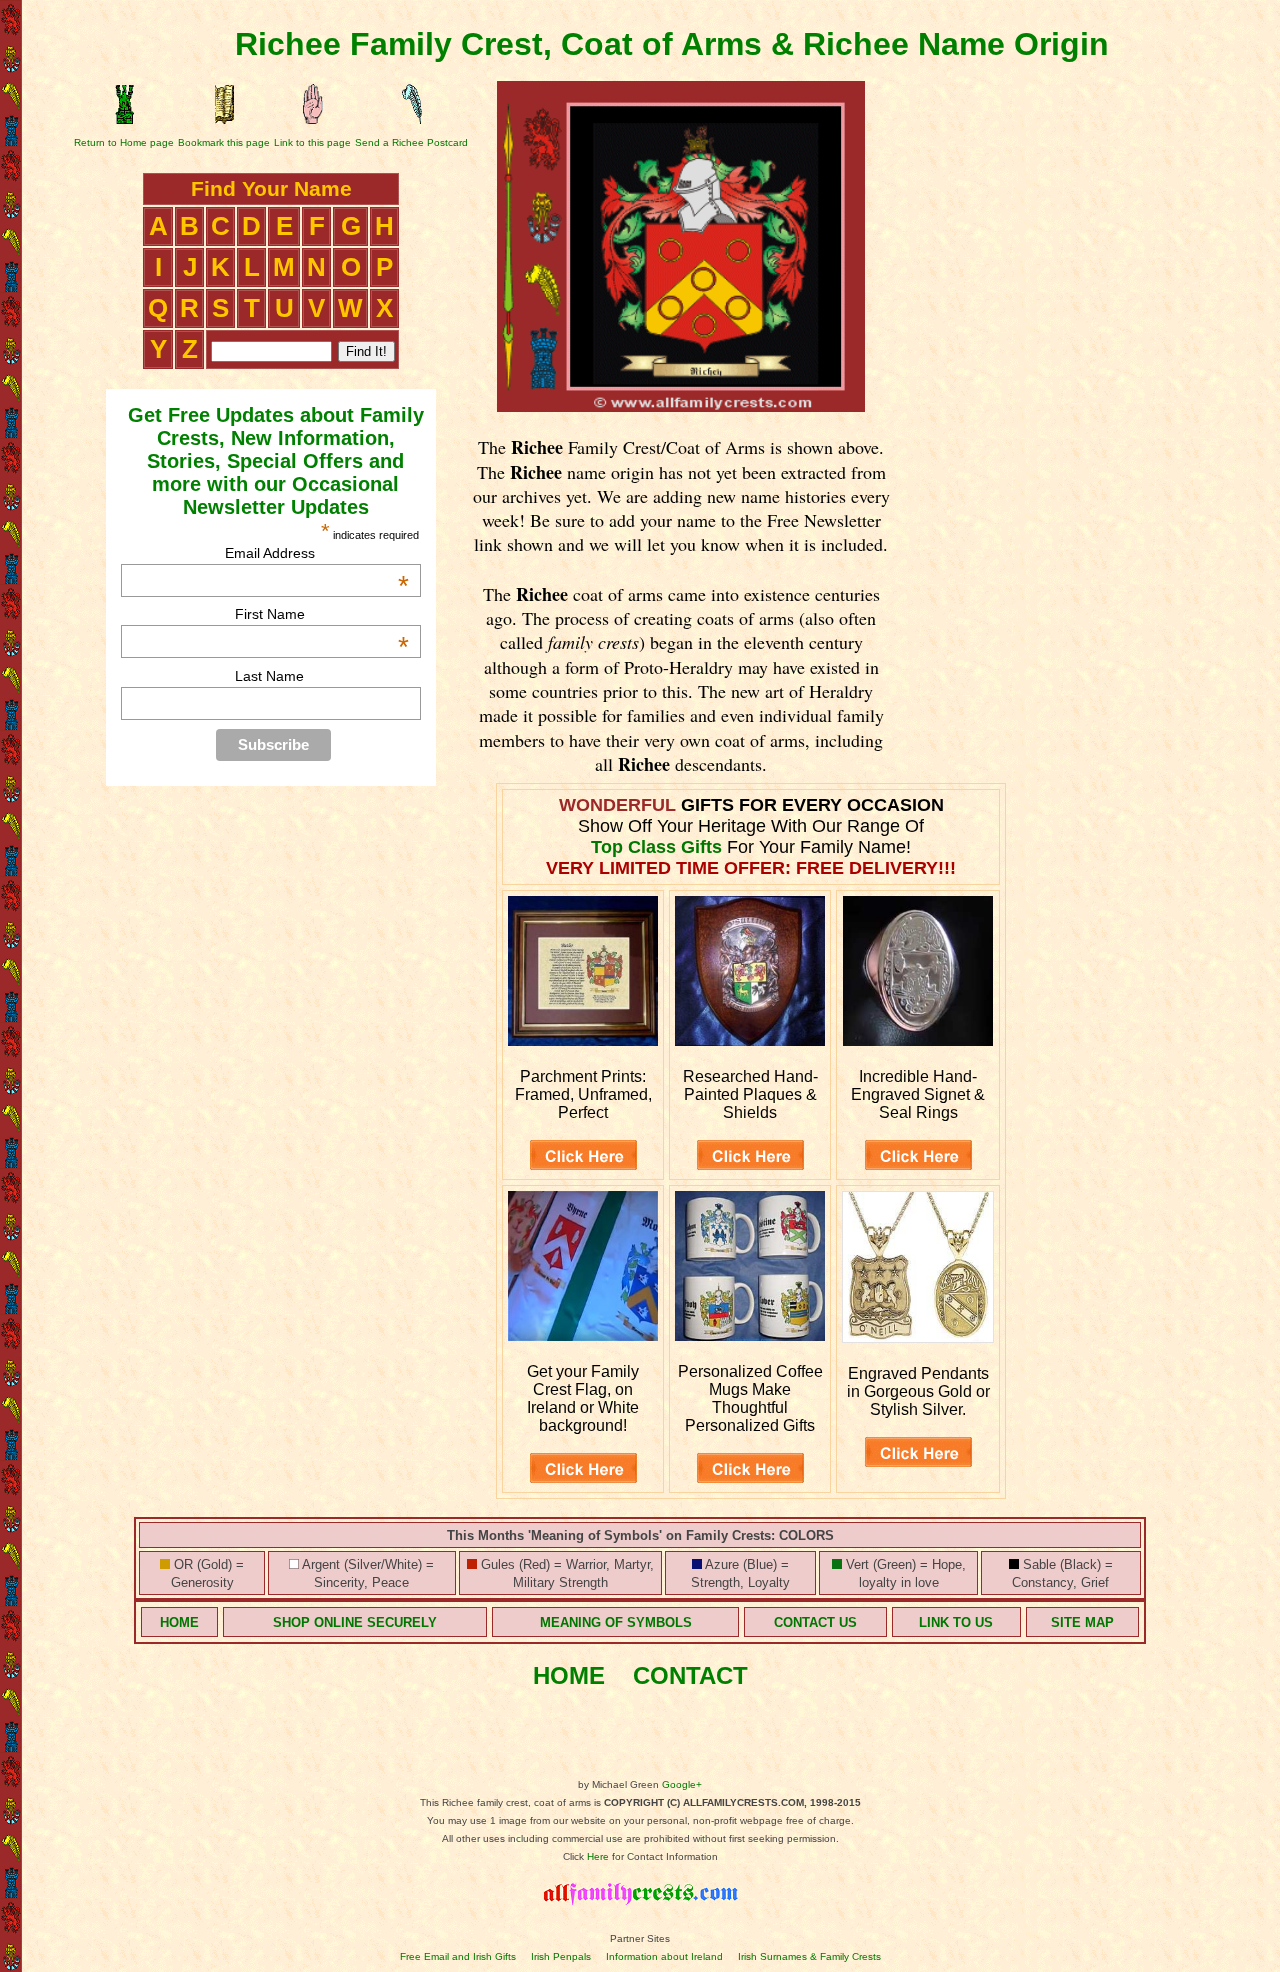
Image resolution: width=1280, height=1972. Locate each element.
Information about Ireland (664, 1956)
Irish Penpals (561, 1956)
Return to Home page (124, 142)
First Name (322, 614)
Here (598, 1856)
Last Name (269, 676)
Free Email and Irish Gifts (458, 1956)
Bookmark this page (224, 142)
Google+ (682, 1784)
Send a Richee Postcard (411, 142)
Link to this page (312, 142)
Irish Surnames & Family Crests (809, 1956)
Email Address (317, 553)
